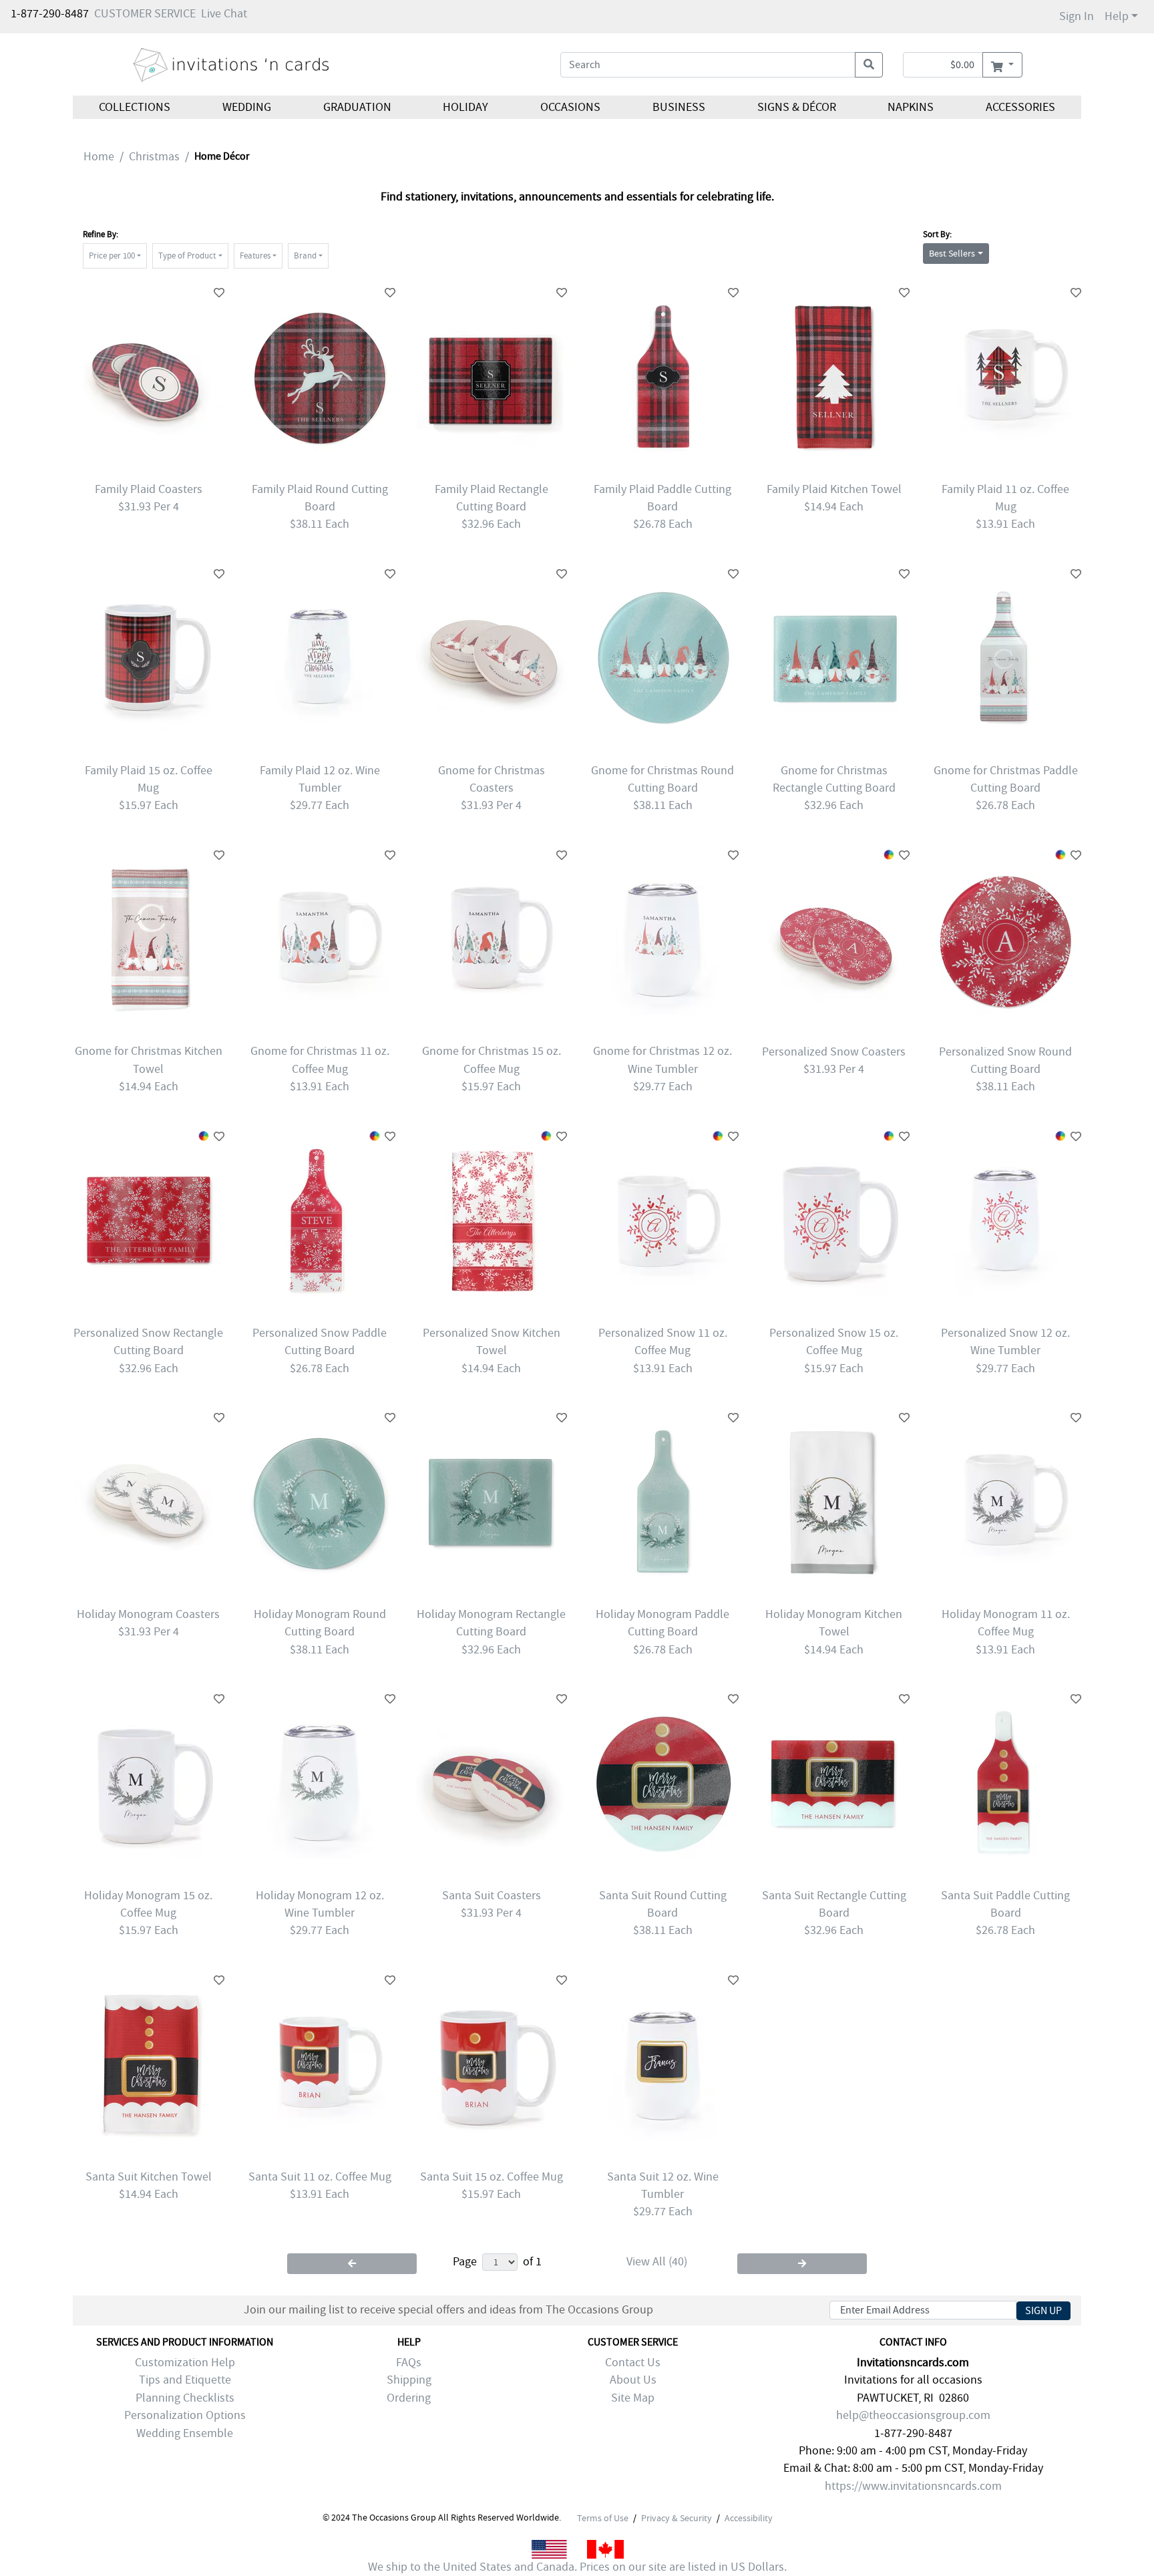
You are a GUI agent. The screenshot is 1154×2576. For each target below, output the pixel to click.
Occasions (570, 107)
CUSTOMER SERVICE (145, 14)
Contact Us (633, 2363)
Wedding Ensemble (185, 2433)
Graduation (357, 107)
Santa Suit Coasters (492, 1896)
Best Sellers (952, 253)
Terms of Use (603, 2518)
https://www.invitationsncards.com (913, 2486)
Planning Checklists (185, 2398)
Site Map (633, 2398)
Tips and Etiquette (185, 2380)
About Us (633, 2380)
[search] (869, 65)
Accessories (1020, 107)
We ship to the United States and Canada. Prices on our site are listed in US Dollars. (577, 2567)
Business (679, 107)
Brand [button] (305, 256)
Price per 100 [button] (112, 256)
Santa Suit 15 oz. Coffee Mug (492, 2177)
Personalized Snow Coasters (834, 1052)
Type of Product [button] (187, 256)
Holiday (465, 107)
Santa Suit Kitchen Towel (149, 2177)
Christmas (154, 157)
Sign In (1077, 16)
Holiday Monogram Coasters (148, 1614)
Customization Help (185, 2363)
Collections (135, 107)
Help (1117, 16)
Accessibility (749, 2518)
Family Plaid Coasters (149, 489)
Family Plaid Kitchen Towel (834, 489)
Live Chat (224, 14)
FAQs (409, 2363)
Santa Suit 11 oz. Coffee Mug (320, 2177)
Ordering (409, 2398)
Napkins (911, 107)
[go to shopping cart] (1002, 65)
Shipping (409, 2380)
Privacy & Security (677, 2518)
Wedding (247, 107)
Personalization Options (185, 2415)
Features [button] (255, 256)
